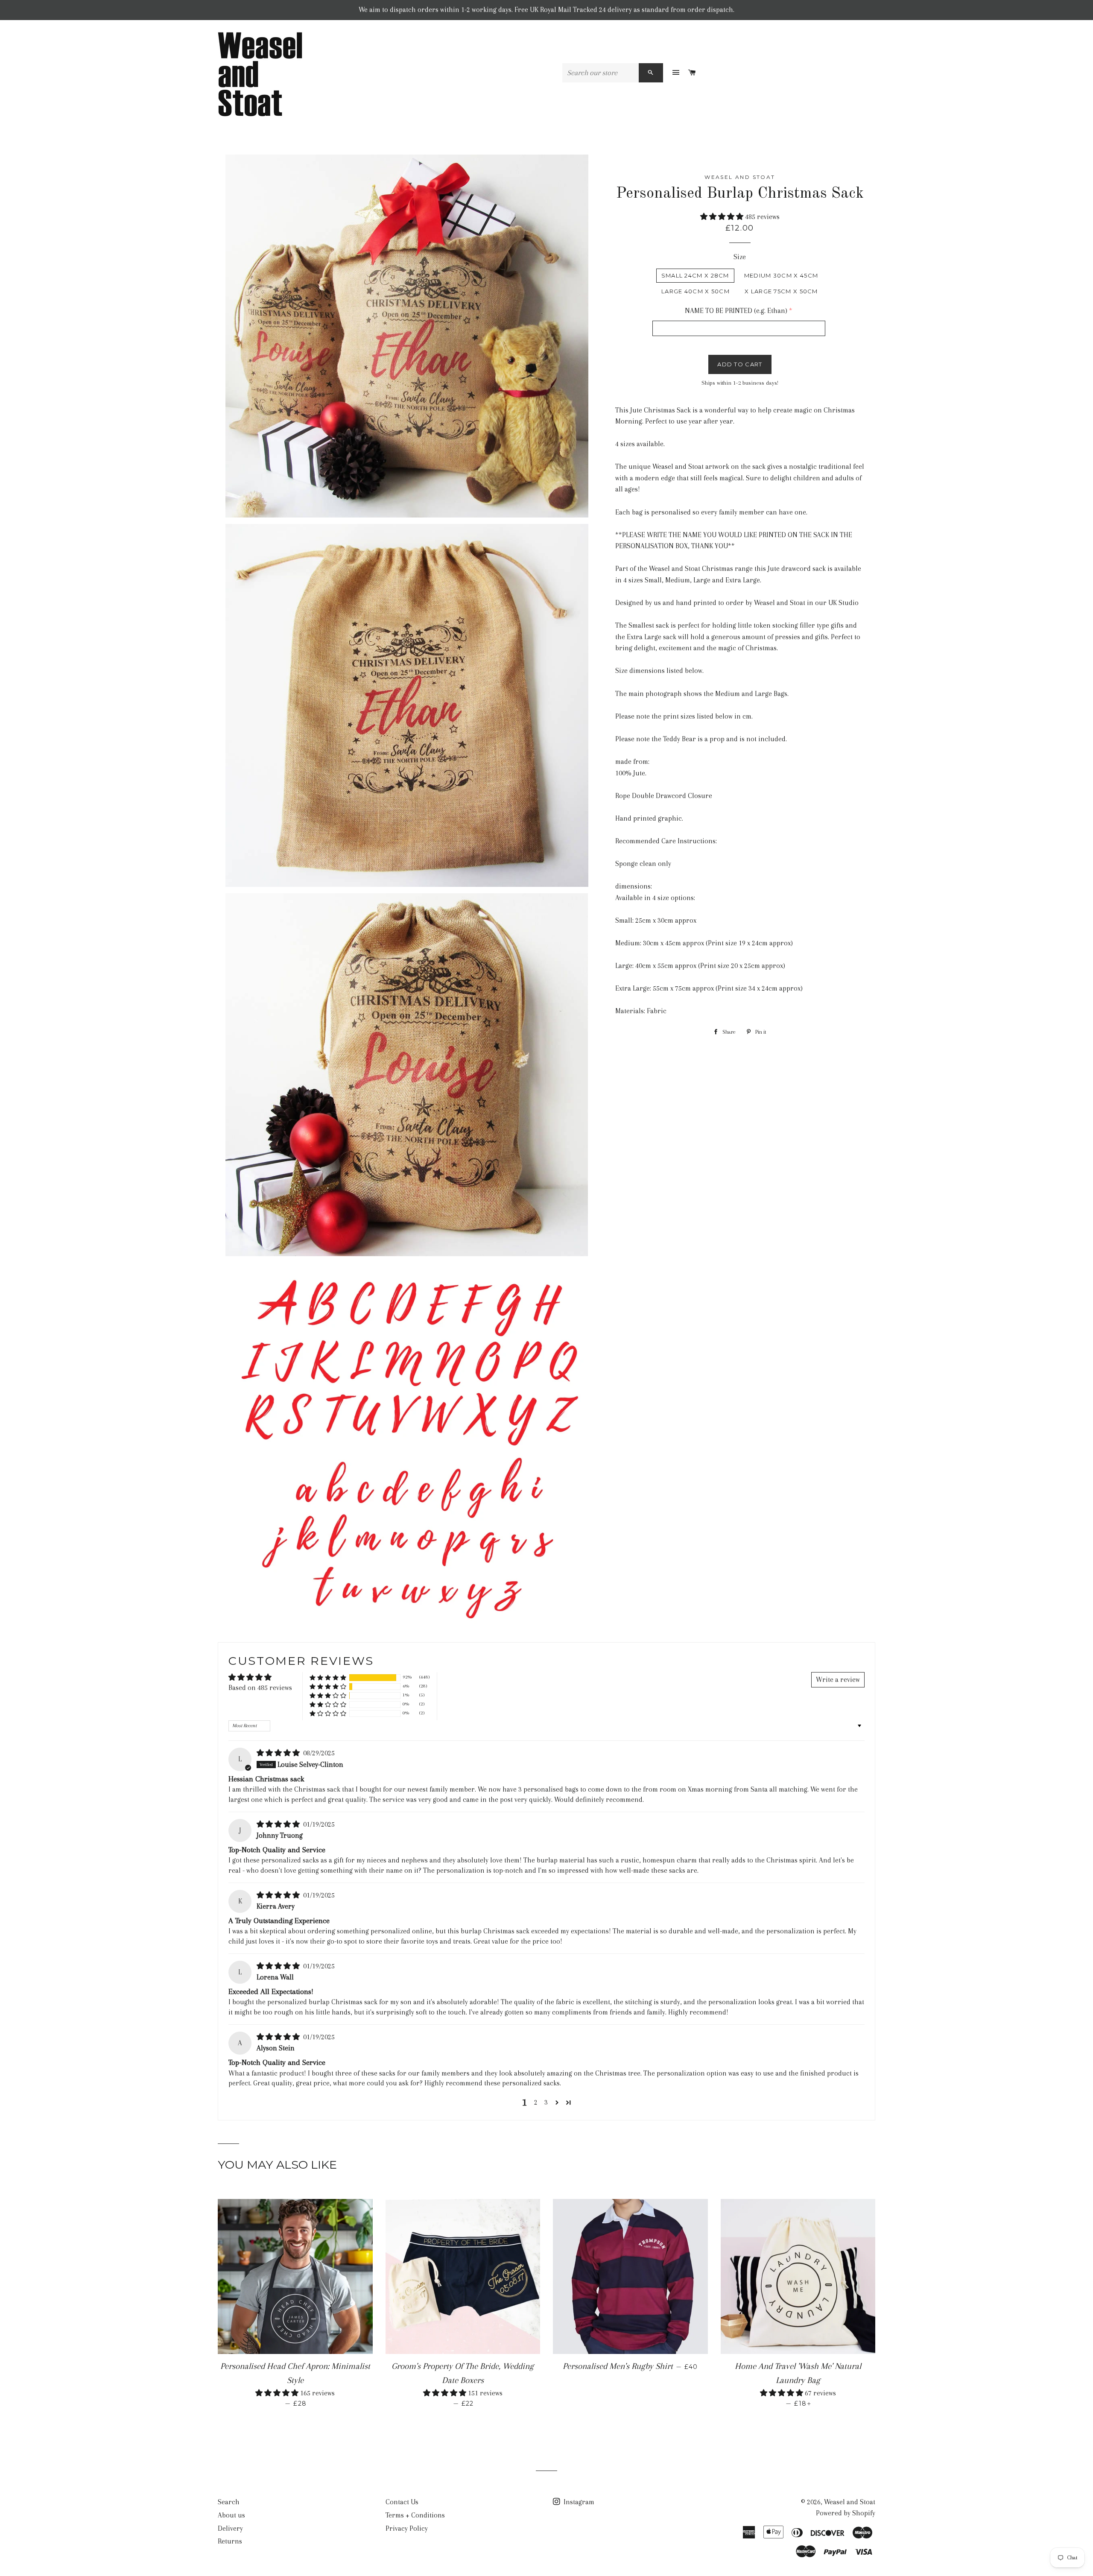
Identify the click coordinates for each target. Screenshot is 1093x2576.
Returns (230, 2541)
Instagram (578, 2502)
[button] (723, 217)
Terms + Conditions (415, 2515)
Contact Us (402, 2502)
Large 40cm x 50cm (696, 291)
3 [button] (546, 2102)
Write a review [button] (838, 1680)
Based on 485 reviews (260, 1688)
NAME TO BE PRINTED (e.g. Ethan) (736, 311)
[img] (279, 1753)
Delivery (230, 2528)
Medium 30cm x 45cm (781, 275)
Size (740, 257)
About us (231, 2515)
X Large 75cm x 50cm (781, 291)
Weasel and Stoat (850, 2502)
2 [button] (536, 2102)
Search (229, 2502)
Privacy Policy (407, 2528)
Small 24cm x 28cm (695, 275)
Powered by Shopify (846, 2513)
